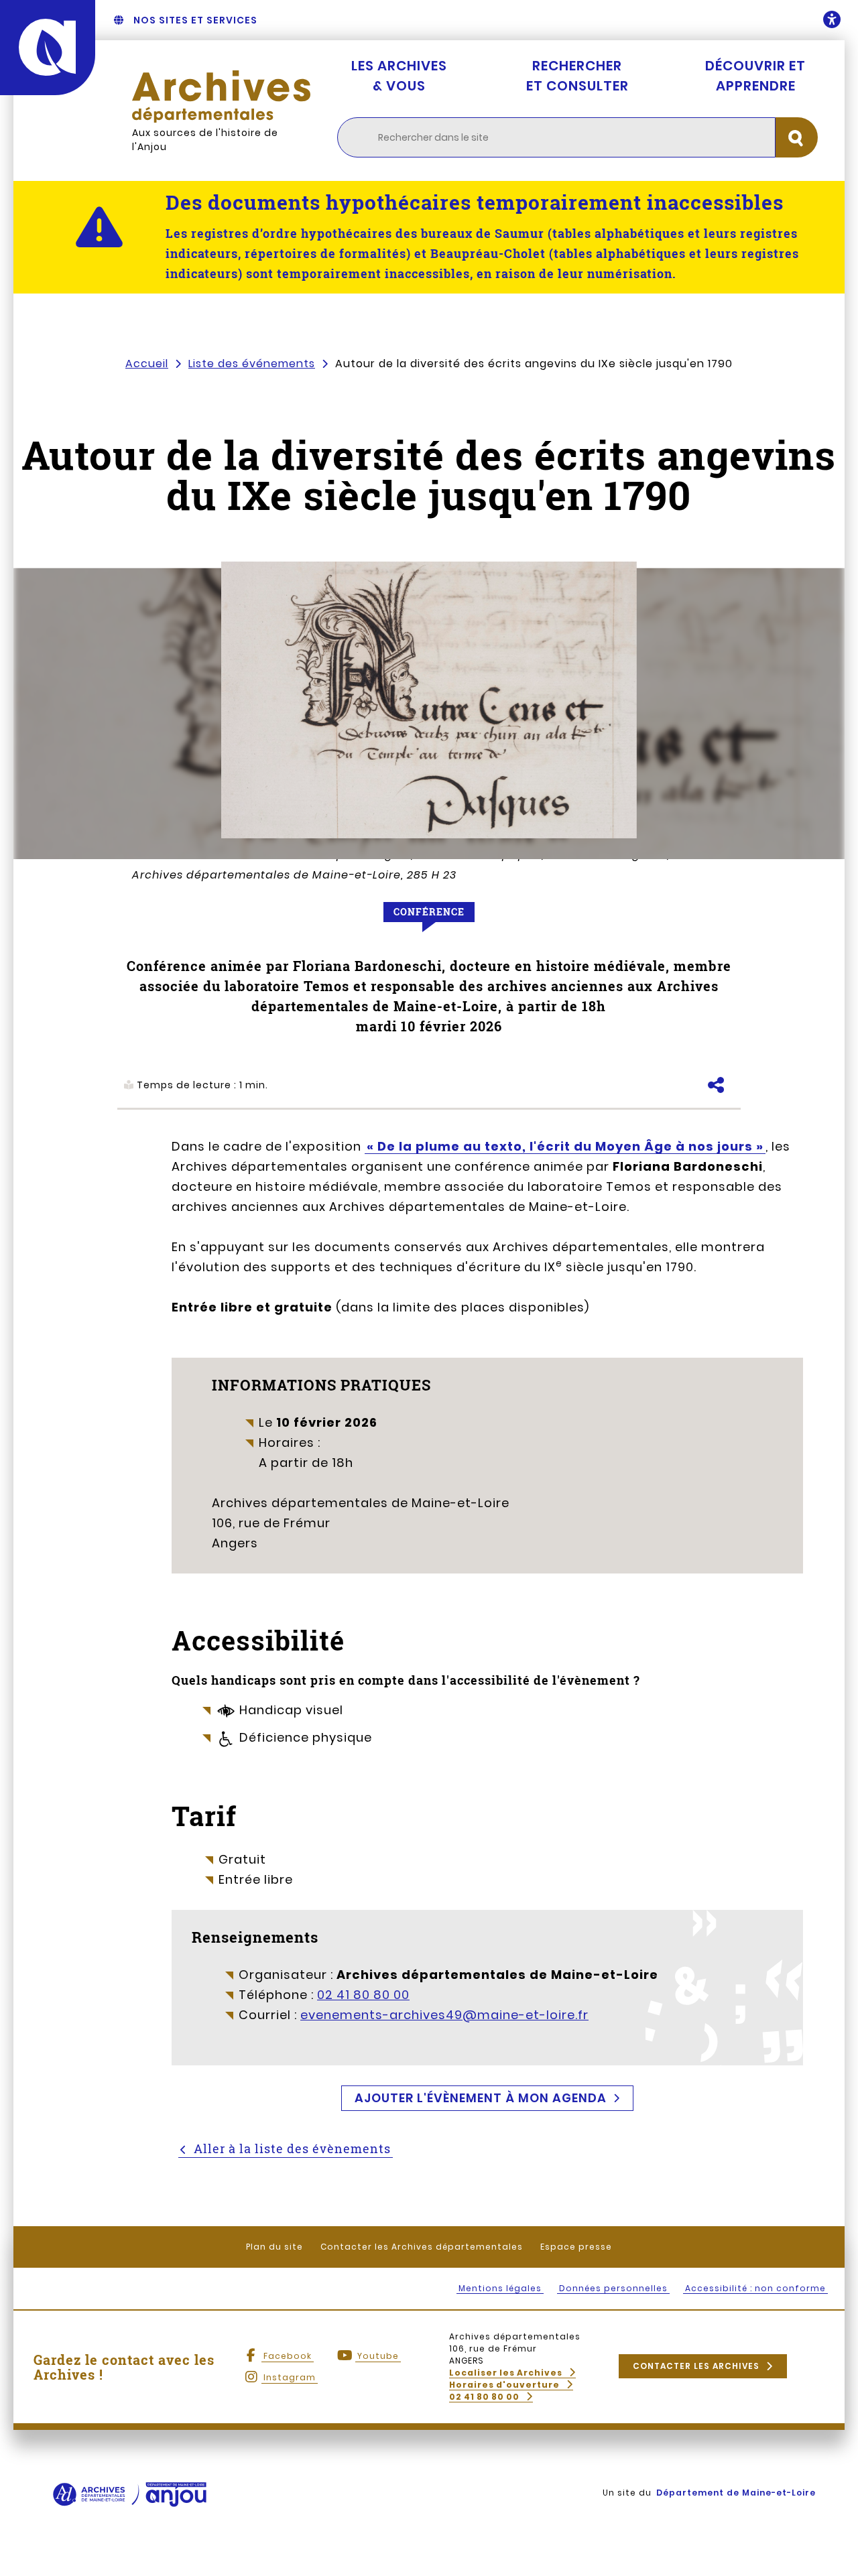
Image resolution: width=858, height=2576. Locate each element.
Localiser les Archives (506, 2373)
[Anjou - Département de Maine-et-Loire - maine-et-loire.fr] (48, 48)
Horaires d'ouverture (504, 2385)
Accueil (147, 364)
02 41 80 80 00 (363, 1995)
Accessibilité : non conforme (755, 2288)
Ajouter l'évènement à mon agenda (481, 2098)
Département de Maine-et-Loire (736, 2493)
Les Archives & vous (399, 76)
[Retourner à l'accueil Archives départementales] (221, 96)
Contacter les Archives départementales (422, 2247)
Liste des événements (252, 364)
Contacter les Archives (696, 2366)
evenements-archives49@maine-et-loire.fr (444, 2015)
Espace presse (576, 2247)
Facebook (288, 2356)
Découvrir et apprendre (755, 76)
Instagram (290, 2377)
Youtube (378, 2356)
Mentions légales (500, 2288)
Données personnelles (613, 2288)
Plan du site (274, 2247)
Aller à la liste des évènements (292, 2148)
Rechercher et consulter (577, 76)
